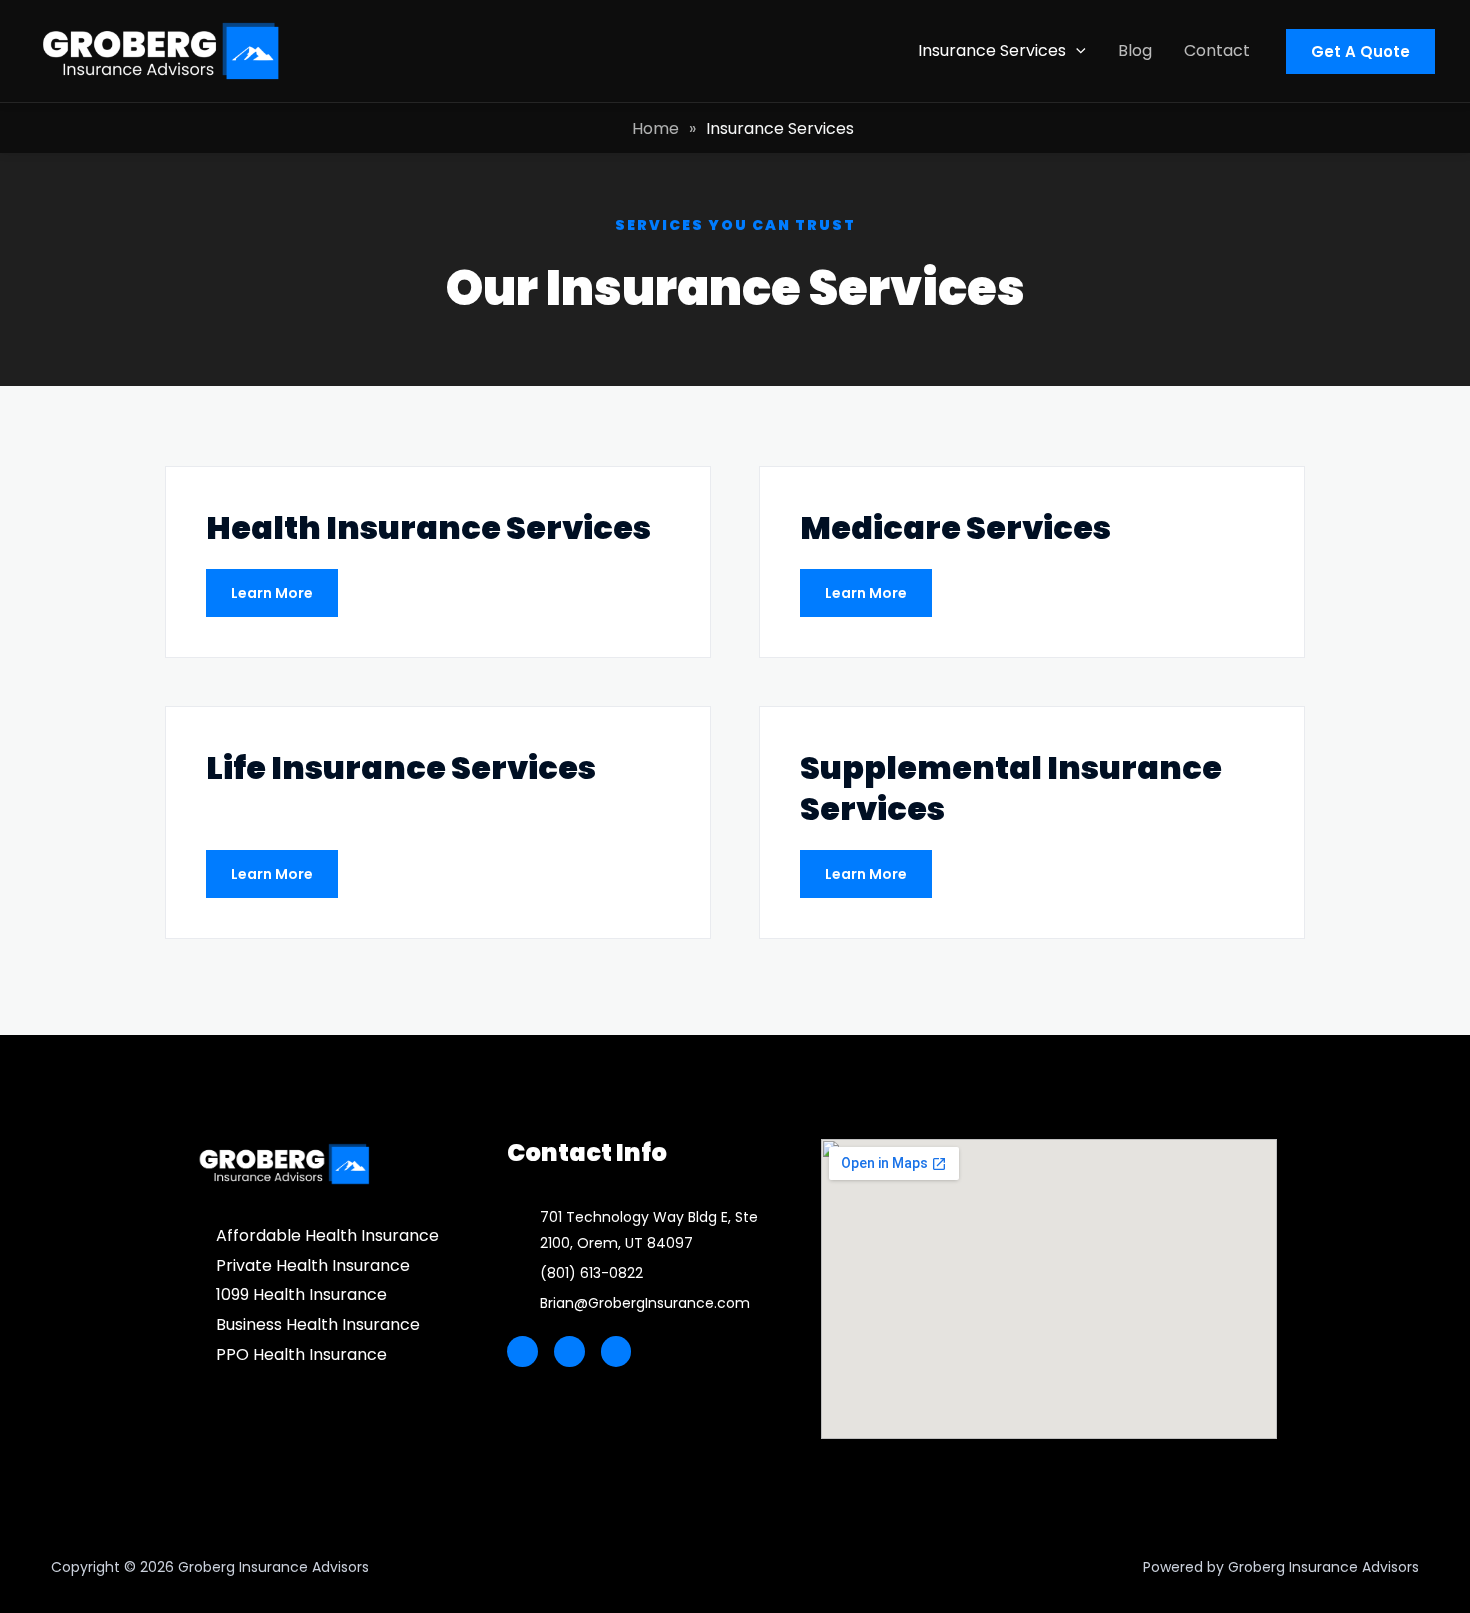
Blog (1135, 50)
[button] (1076, 50)
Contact (1217, 50)
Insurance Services (992, 50)
